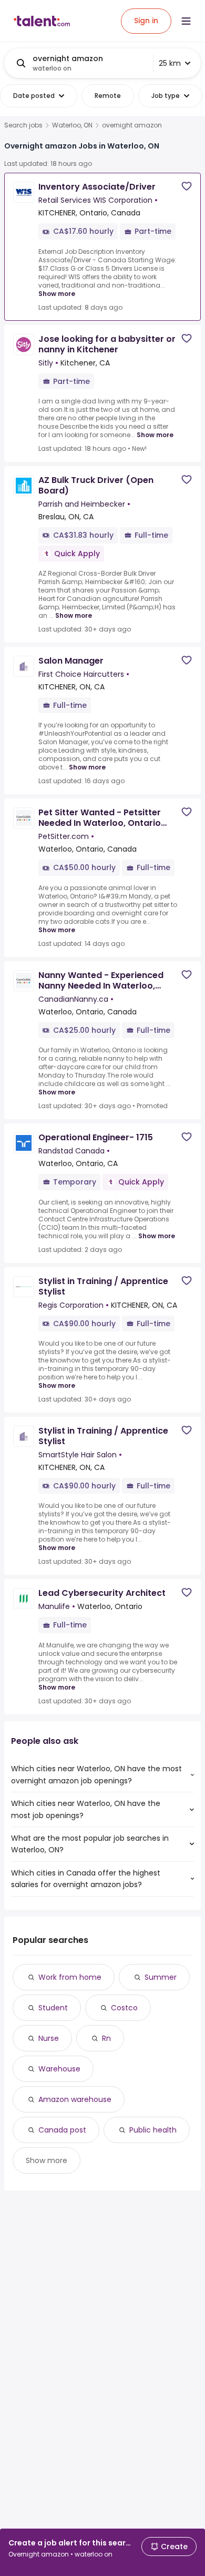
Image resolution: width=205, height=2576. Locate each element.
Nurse (49, 2038)
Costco (124, 2008)
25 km (170, 63)
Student (53, 2008)
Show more (57, 294)
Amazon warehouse (75, 2099)
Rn (106, 2038)
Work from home (70, 1977)
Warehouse (59, 2069)
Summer (161, 1977)
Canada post (62, 2130)
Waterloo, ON (72, 125)
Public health (153, 2130)
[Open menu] (186, 21)
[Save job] (187, 186)
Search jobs (23, 125)
